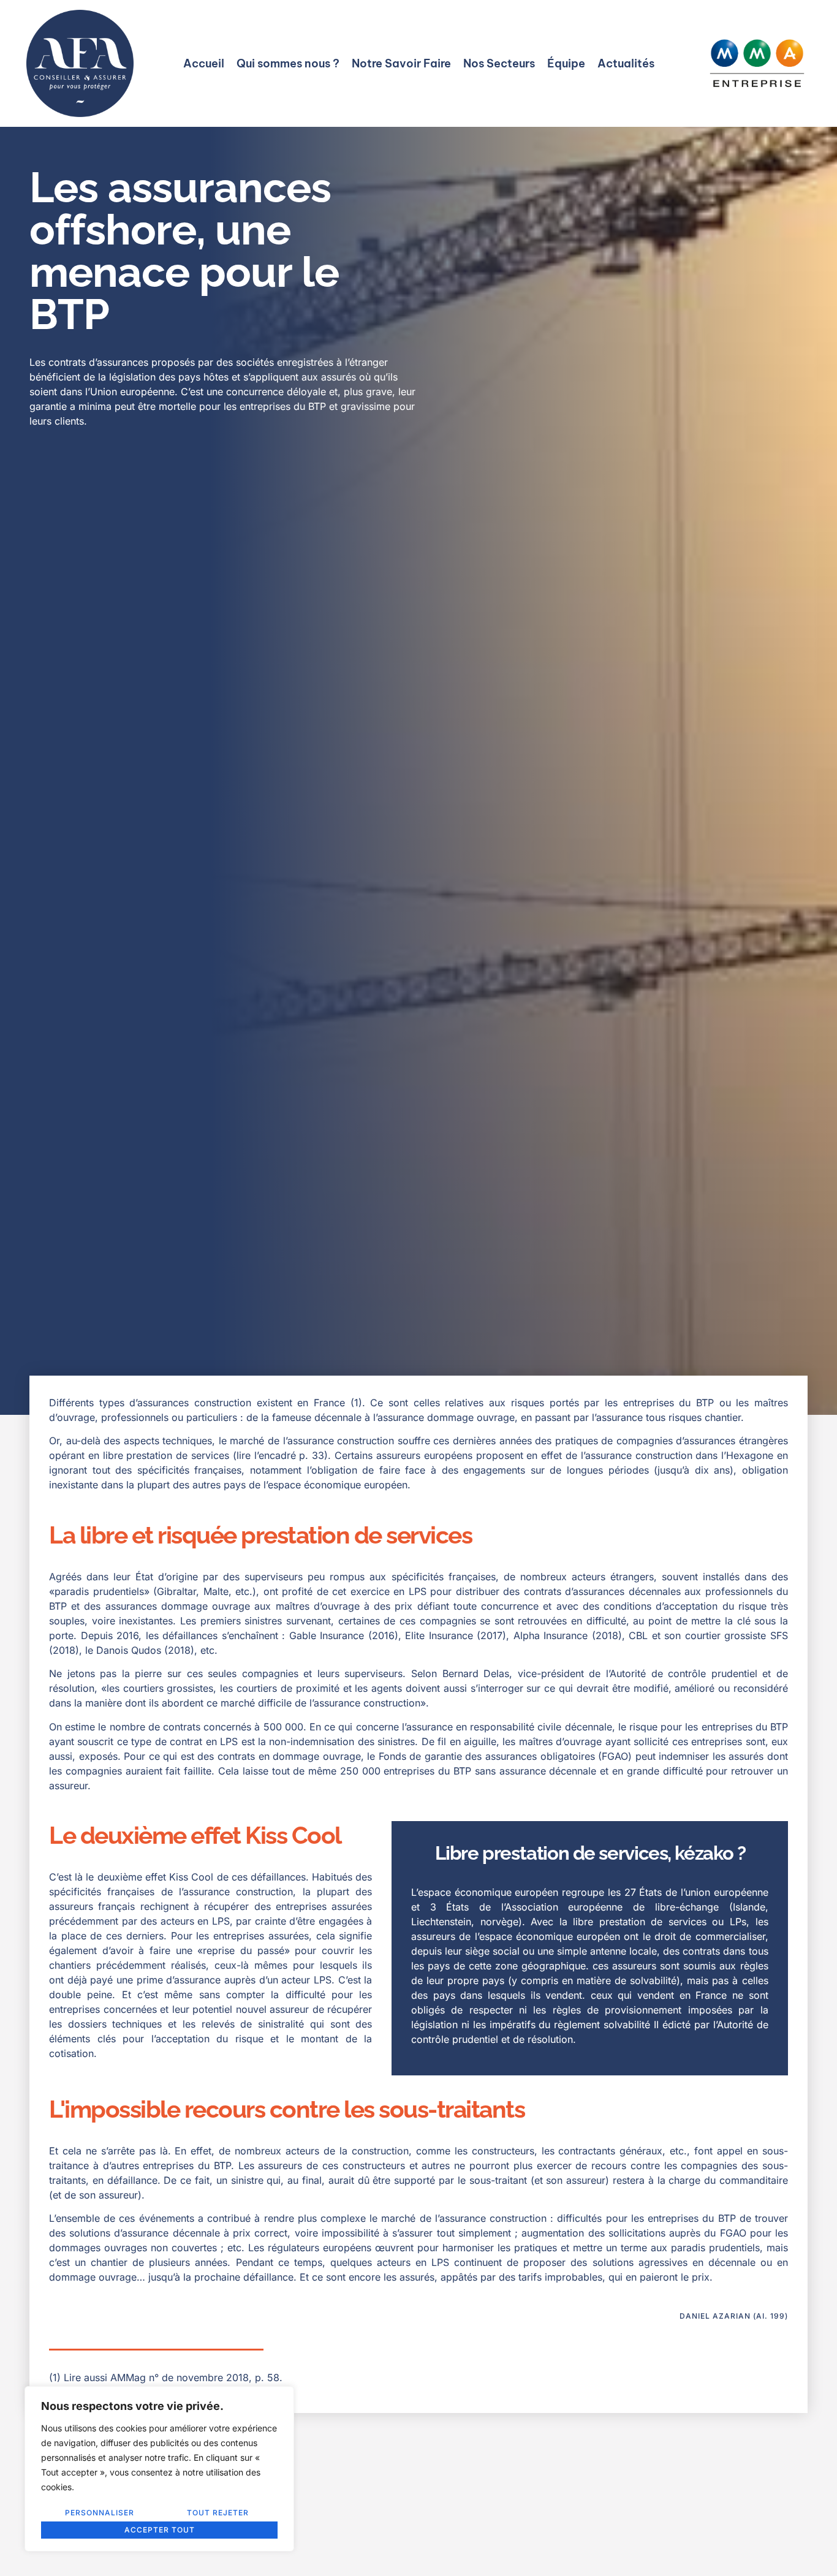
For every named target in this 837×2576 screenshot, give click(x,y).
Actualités (626, 63)
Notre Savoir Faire (401, 63)
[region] (159, 2469)
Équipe (566, 63)
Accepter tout (160, 2530)
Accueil (204, 63)
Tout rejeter (218, 2513)
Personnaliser (100, 2513)
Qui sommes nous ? (288, 63)
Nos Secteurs (499, 63)
